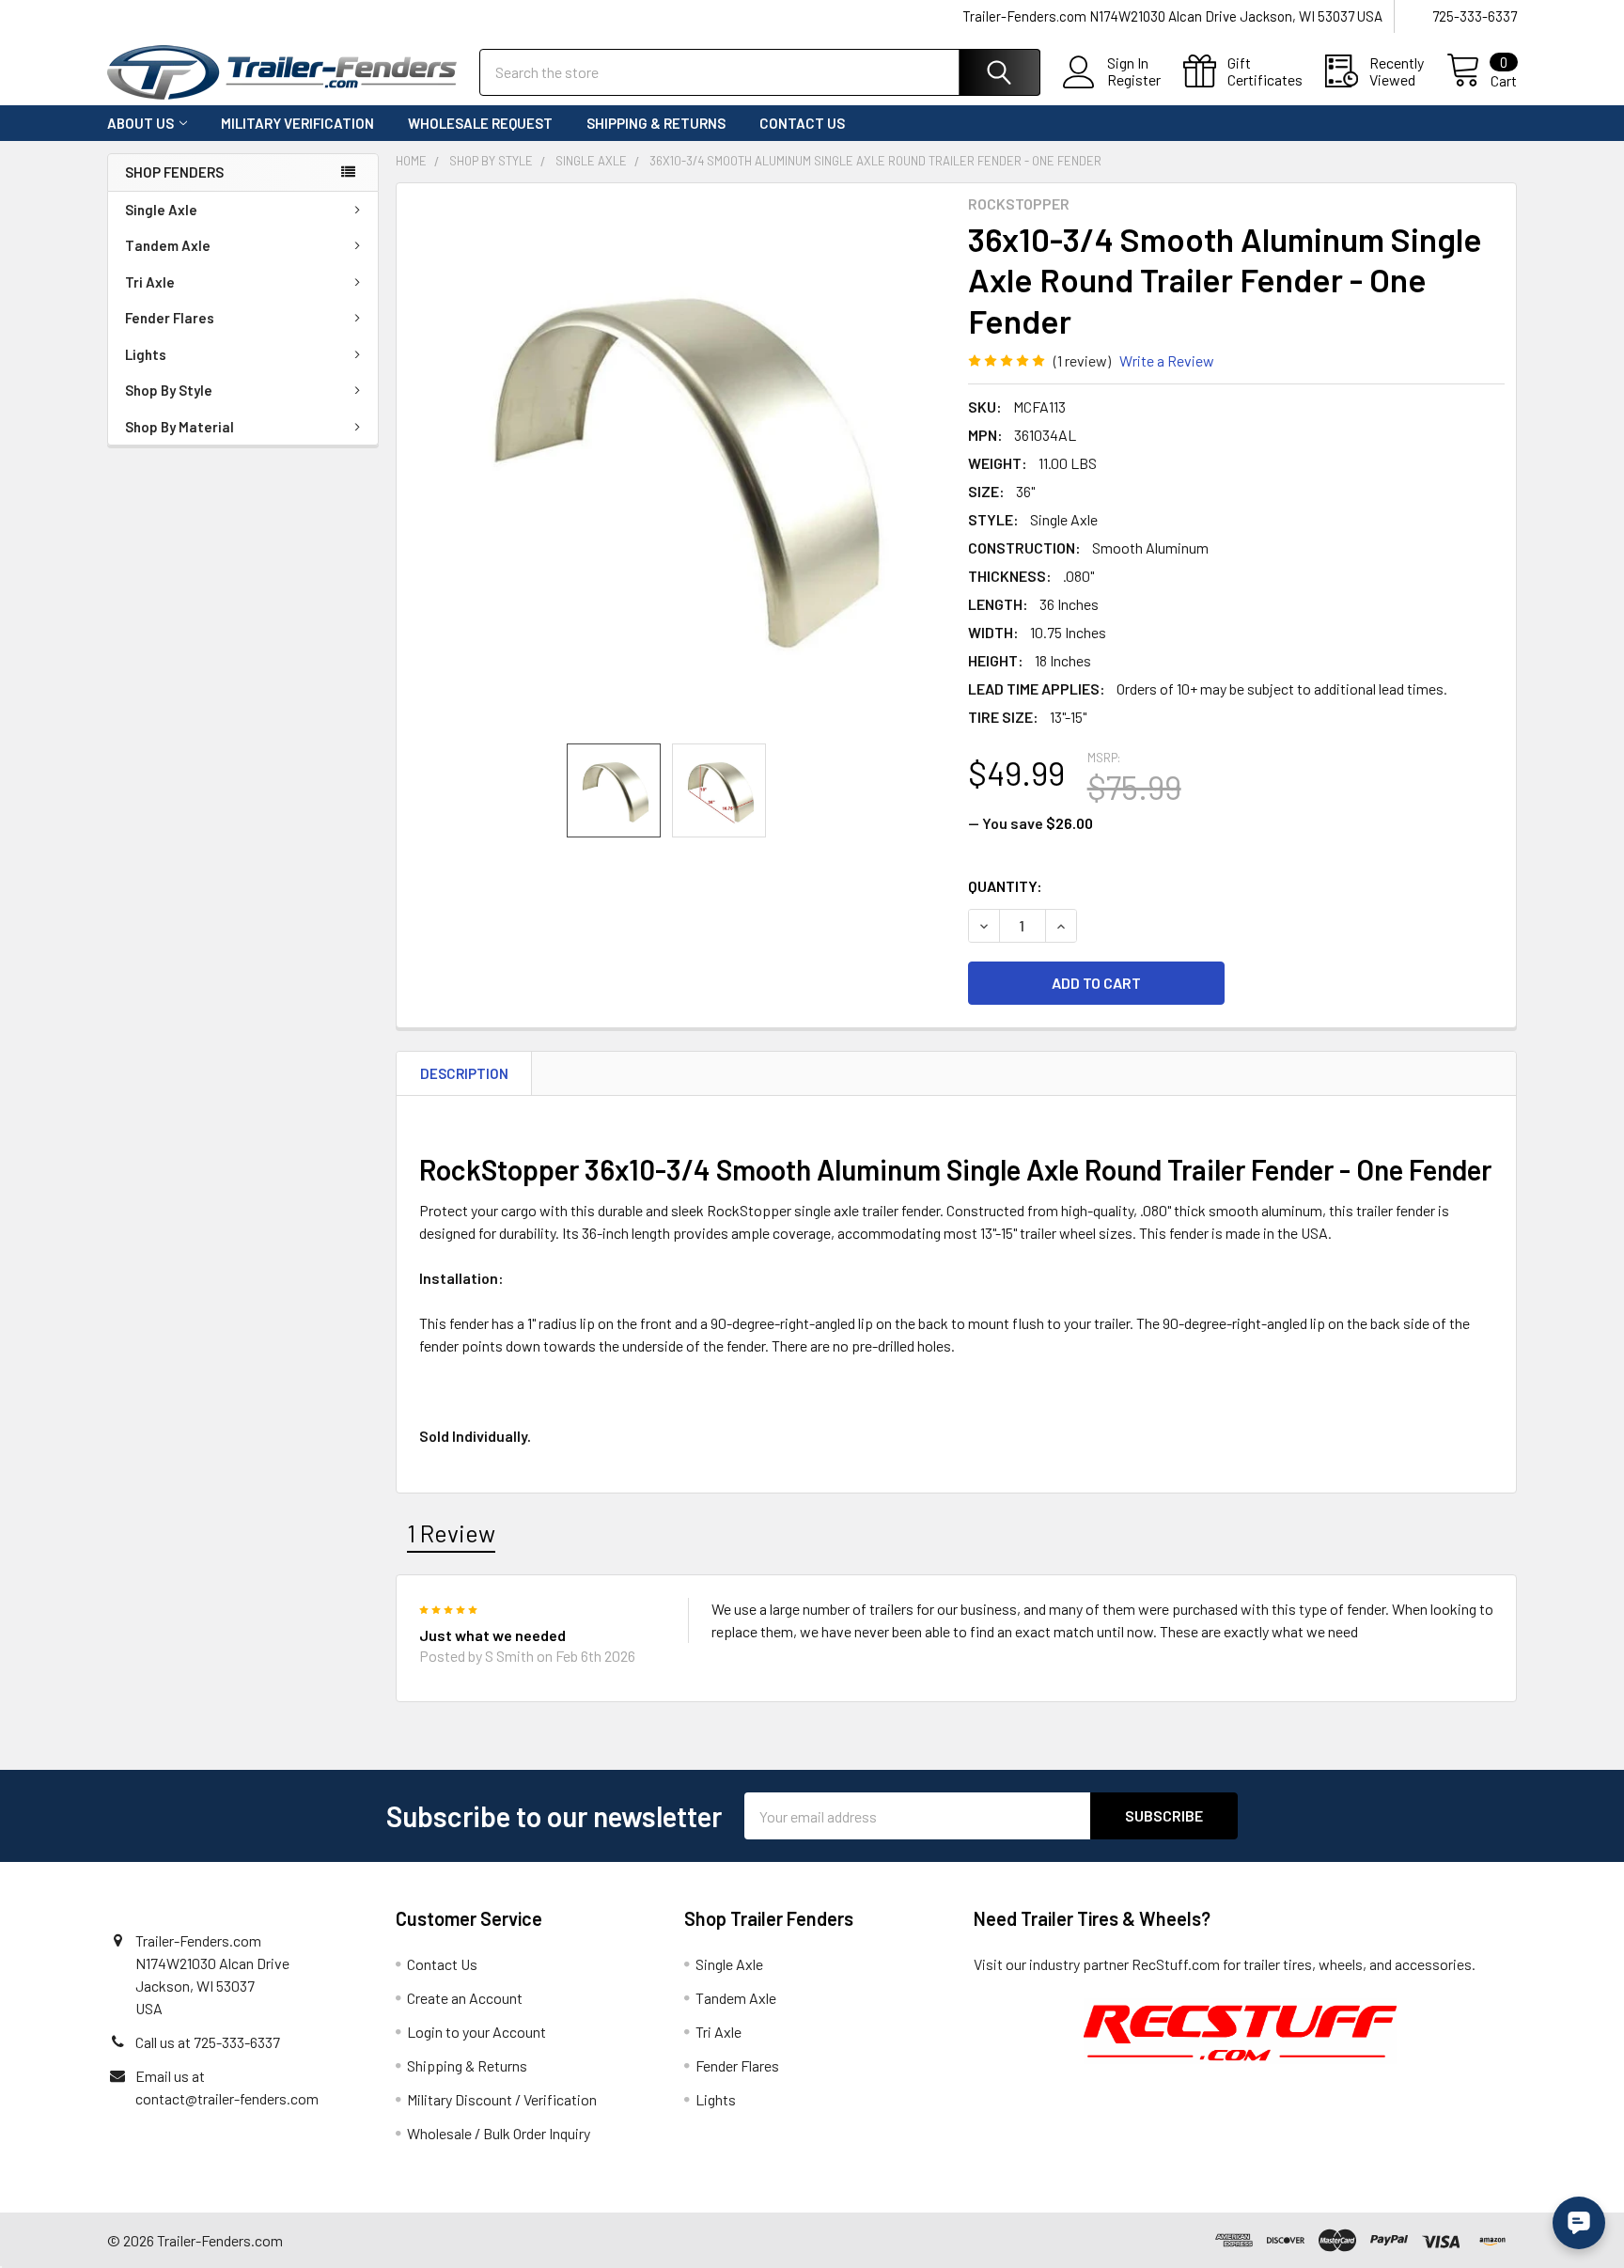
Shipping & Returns (656, 123)
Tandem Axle (168, 245)
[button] (1241, 2031)
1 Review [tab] (451, 1533)
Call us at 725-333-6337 (208, 2042)
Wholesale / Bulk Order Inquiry (499, 2133)
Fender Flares (170, 318)
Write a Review (1167, 360)
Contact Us (802, 123)
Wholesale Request (480, 123)
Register (1134, 80)
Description (464, 1073)
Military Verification (297, 123)
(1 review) (1082, 360)
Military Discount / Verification (502, 2099)
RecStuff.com (1176, 1964)
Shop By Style (169, 390)
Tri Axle (150, 282)
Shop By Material (180, 427)
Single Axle (161, 210)
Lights (146, 354)
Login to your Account (476, 2032)
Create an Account (465, 1998)
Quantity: (1005, 886)
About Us (141, 123)
